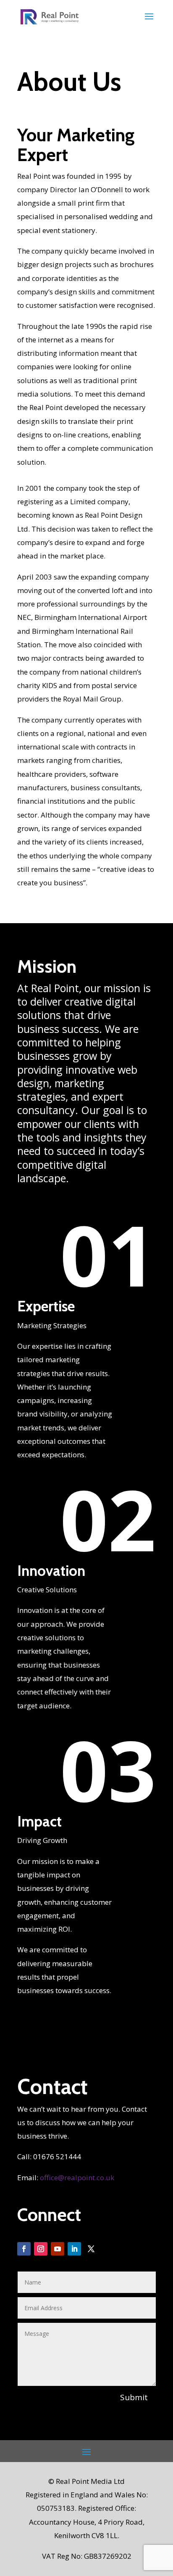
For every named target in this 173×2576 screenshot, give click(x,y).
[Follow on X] (91, 2249)
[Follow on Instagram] (41, 2249)
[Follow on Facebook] (24, 2249)
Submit (134, 2397)
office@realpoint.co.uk (77, 2178)
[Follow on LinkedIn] (74, 2249)
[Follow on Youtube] (58, 2249)
